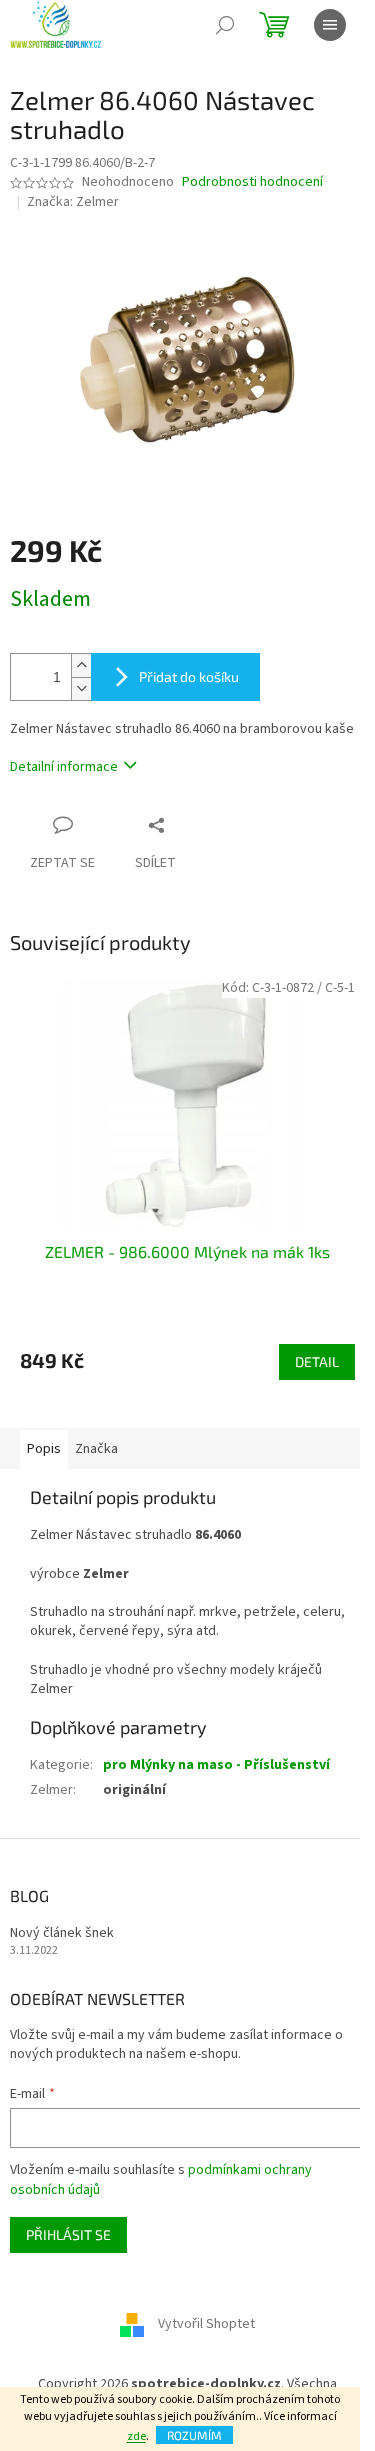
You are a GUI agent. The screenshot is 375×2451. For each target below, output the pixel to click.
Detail (317, 1361)
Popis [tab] (44, 1449)
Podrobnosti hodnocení (252, 182)
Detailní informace (64, 767)
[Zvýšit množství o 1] (81, 665)
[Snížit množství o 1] (81, 688)
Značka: (73, 202)
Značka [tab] (96, 1449)
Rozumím (194, 2435)
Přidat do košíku (189, 676)
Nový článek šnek (62, 1933)
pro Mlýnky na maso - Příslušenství (216, 1765)
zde (136, 2436)
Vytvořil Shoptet (206, 2324)
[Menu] (330, 25)
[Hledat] (225, 25)
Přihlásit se (68, 2234)
